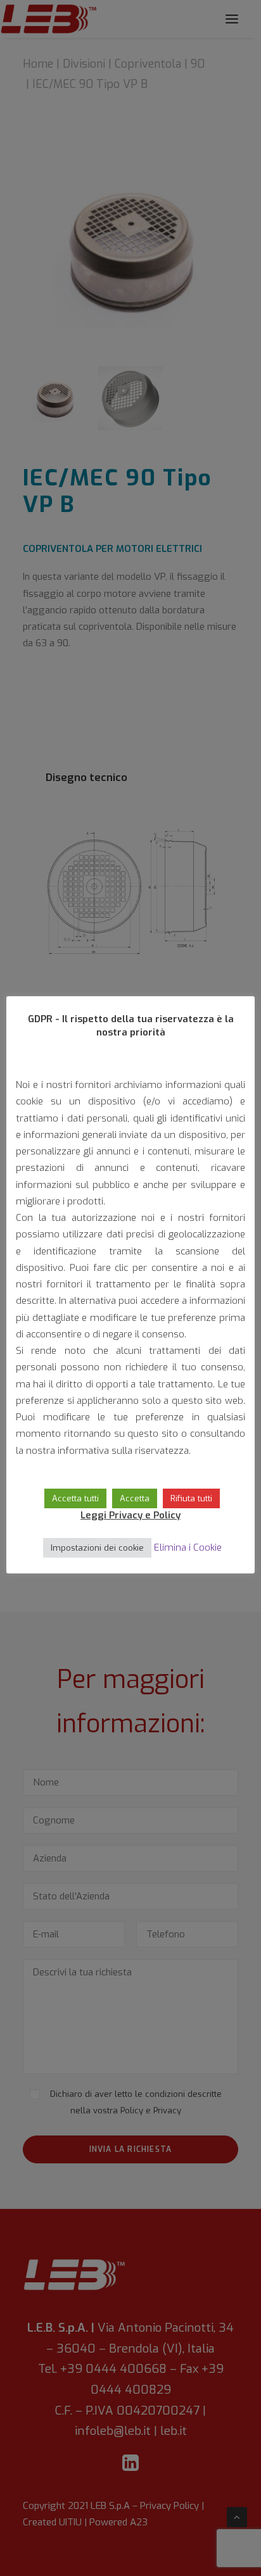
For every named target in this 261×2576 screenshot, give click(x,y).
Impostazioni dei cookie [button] (97, 1548)
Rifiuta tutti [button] (191, 1498)
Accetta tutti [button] (75, 1498)
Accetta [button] (135, 1498)
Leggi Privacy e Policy (130, 1515)
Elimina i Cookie (188, 1547)
